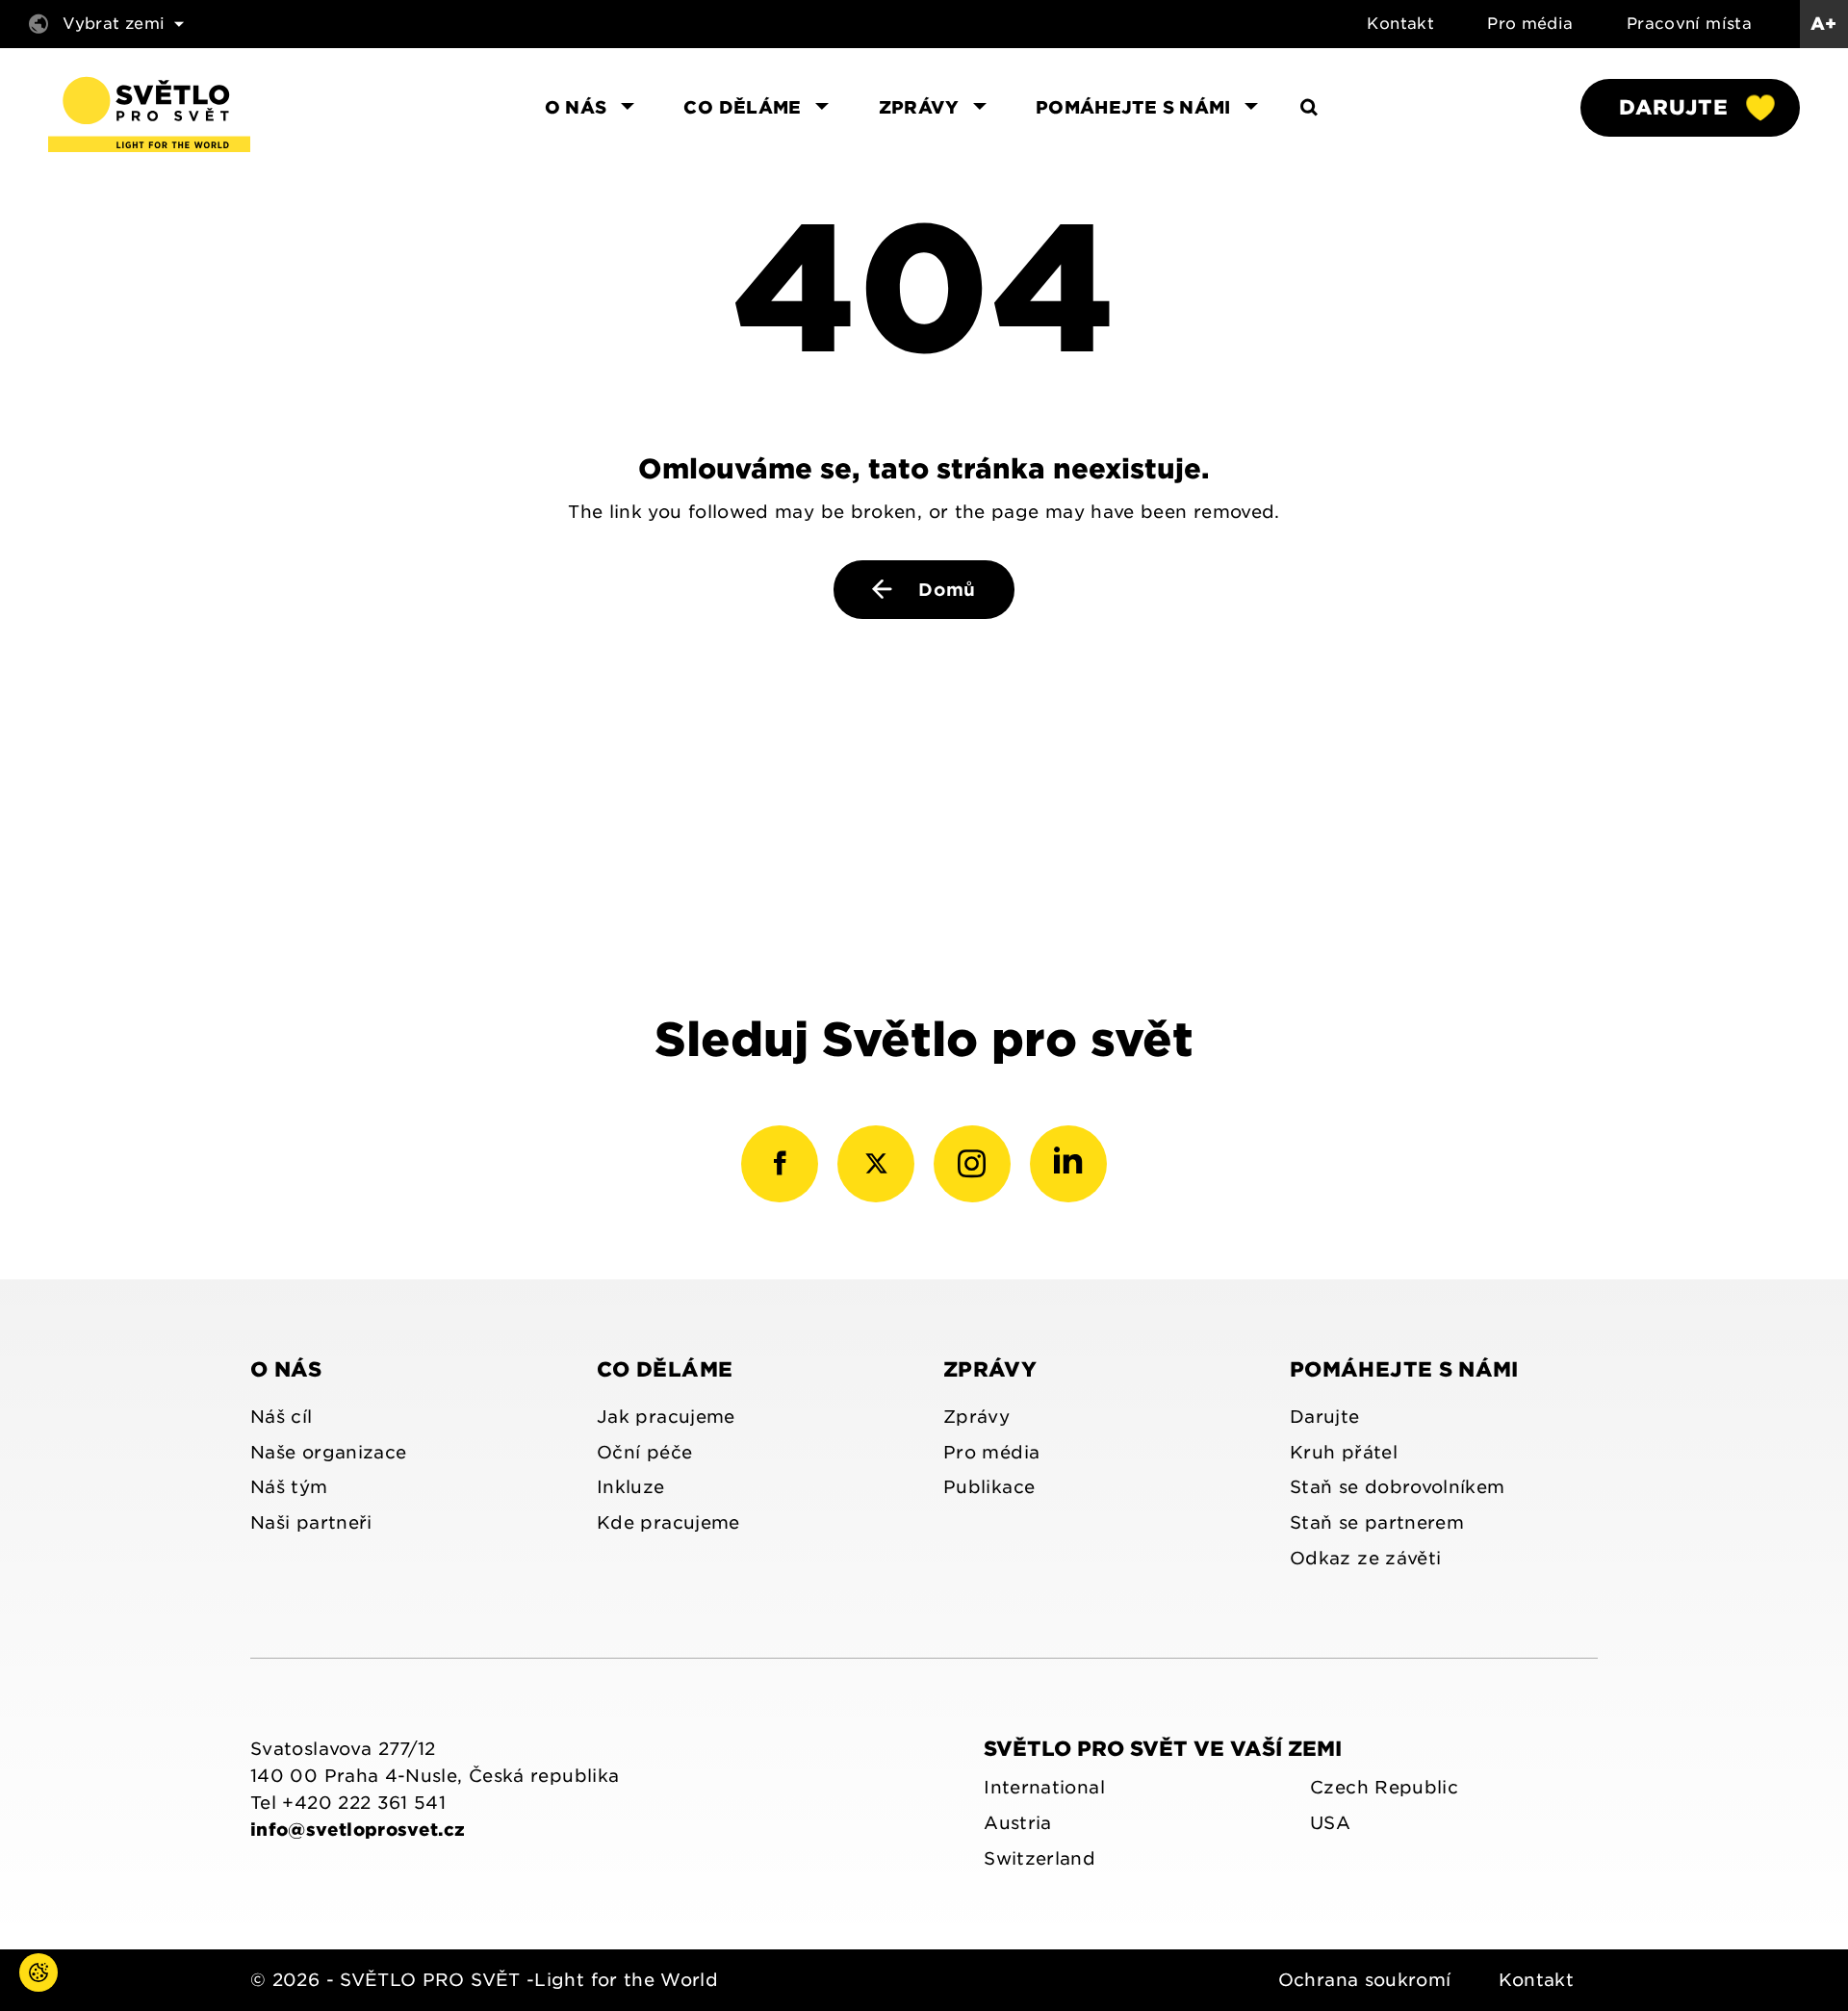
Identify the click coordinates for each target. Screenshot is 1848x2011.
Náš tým (289, 1487)
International (1044, 1787)
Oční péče (644, 1452)
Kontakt (1400, 24)
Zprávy (990, 1369)
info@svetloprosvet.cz (358, 1830)
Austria (1018, 1823)
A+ (1824, 24)
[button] (19, 1992)
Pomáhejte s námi (1404, 1369)
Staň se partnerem (1377, 1522)
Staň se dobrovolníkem (1398, 1487)
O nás (286, 1369)
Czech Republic (1384, 1787)
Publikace (989, 1487)
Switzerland (1039, 1858)
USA (1330, 1823)
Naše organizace (328, 1452)
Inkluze (631, 1487)
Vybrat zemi (114, 24)
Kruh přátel (1344, 1452)
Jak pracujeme (666, 1417)
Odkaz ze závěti (1365, 1558)
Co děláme (665, 1369)
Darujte (1673, 107)
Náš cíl (282, 1417)
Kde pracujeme (668, 1522)
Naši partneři (311, 1522)
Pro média (1530, 24)
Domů (944, 590)
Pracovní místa (1689, 24)
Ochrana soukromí (1365, 1980)
